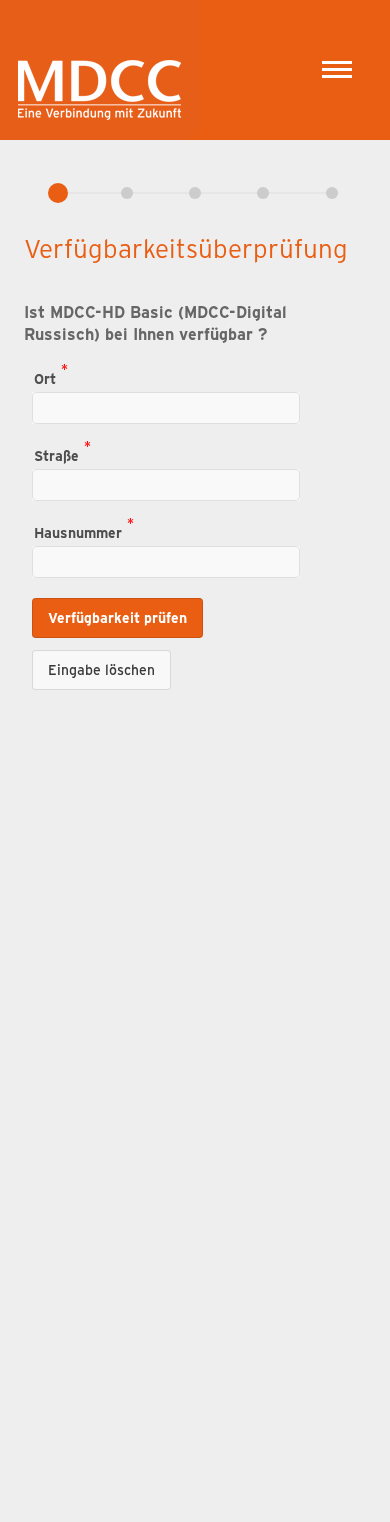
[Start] (100, 62)
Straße (56, 454)
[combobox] (166, 408)
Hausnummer (78, 531)
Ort (45, 377)
